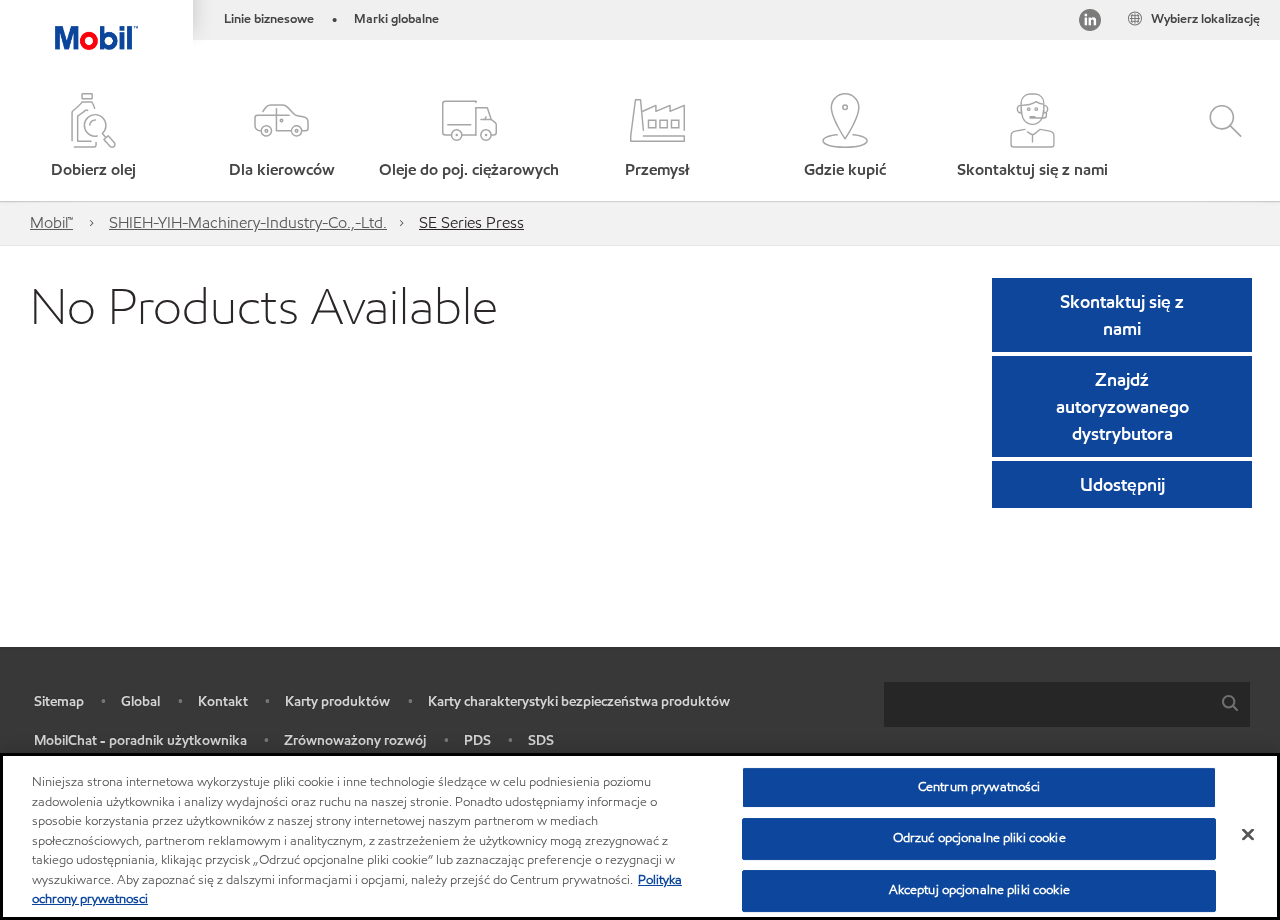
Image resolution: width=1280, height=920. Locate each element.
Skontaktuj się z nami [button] (1122, 315)
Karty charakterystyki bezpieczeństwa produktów (579, 701)
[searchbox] (1047, 704)
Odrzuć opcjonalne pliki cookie (979, 838)
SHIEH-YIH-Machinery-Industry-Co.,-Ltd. (248, 222)
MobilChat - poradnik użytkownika (140, 740)
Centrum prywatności (979, 787)
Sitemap (59, 701)
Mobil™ (51, 222)
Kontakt (223, 701)
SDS (541, 740)
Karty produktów (337, 701)
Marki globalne (396, 19)
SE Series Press (471, 222)
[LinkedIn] (1090, 23)
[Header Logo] (96, 25)
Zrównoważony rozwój (355, 740)
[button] (282, 137)
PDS (477, 740)
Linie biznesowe (269, 19)
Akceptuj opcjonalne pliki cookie (979, 890)
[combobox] (1067, 704)
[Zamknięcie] (1248, 834)
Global (140, 701)
